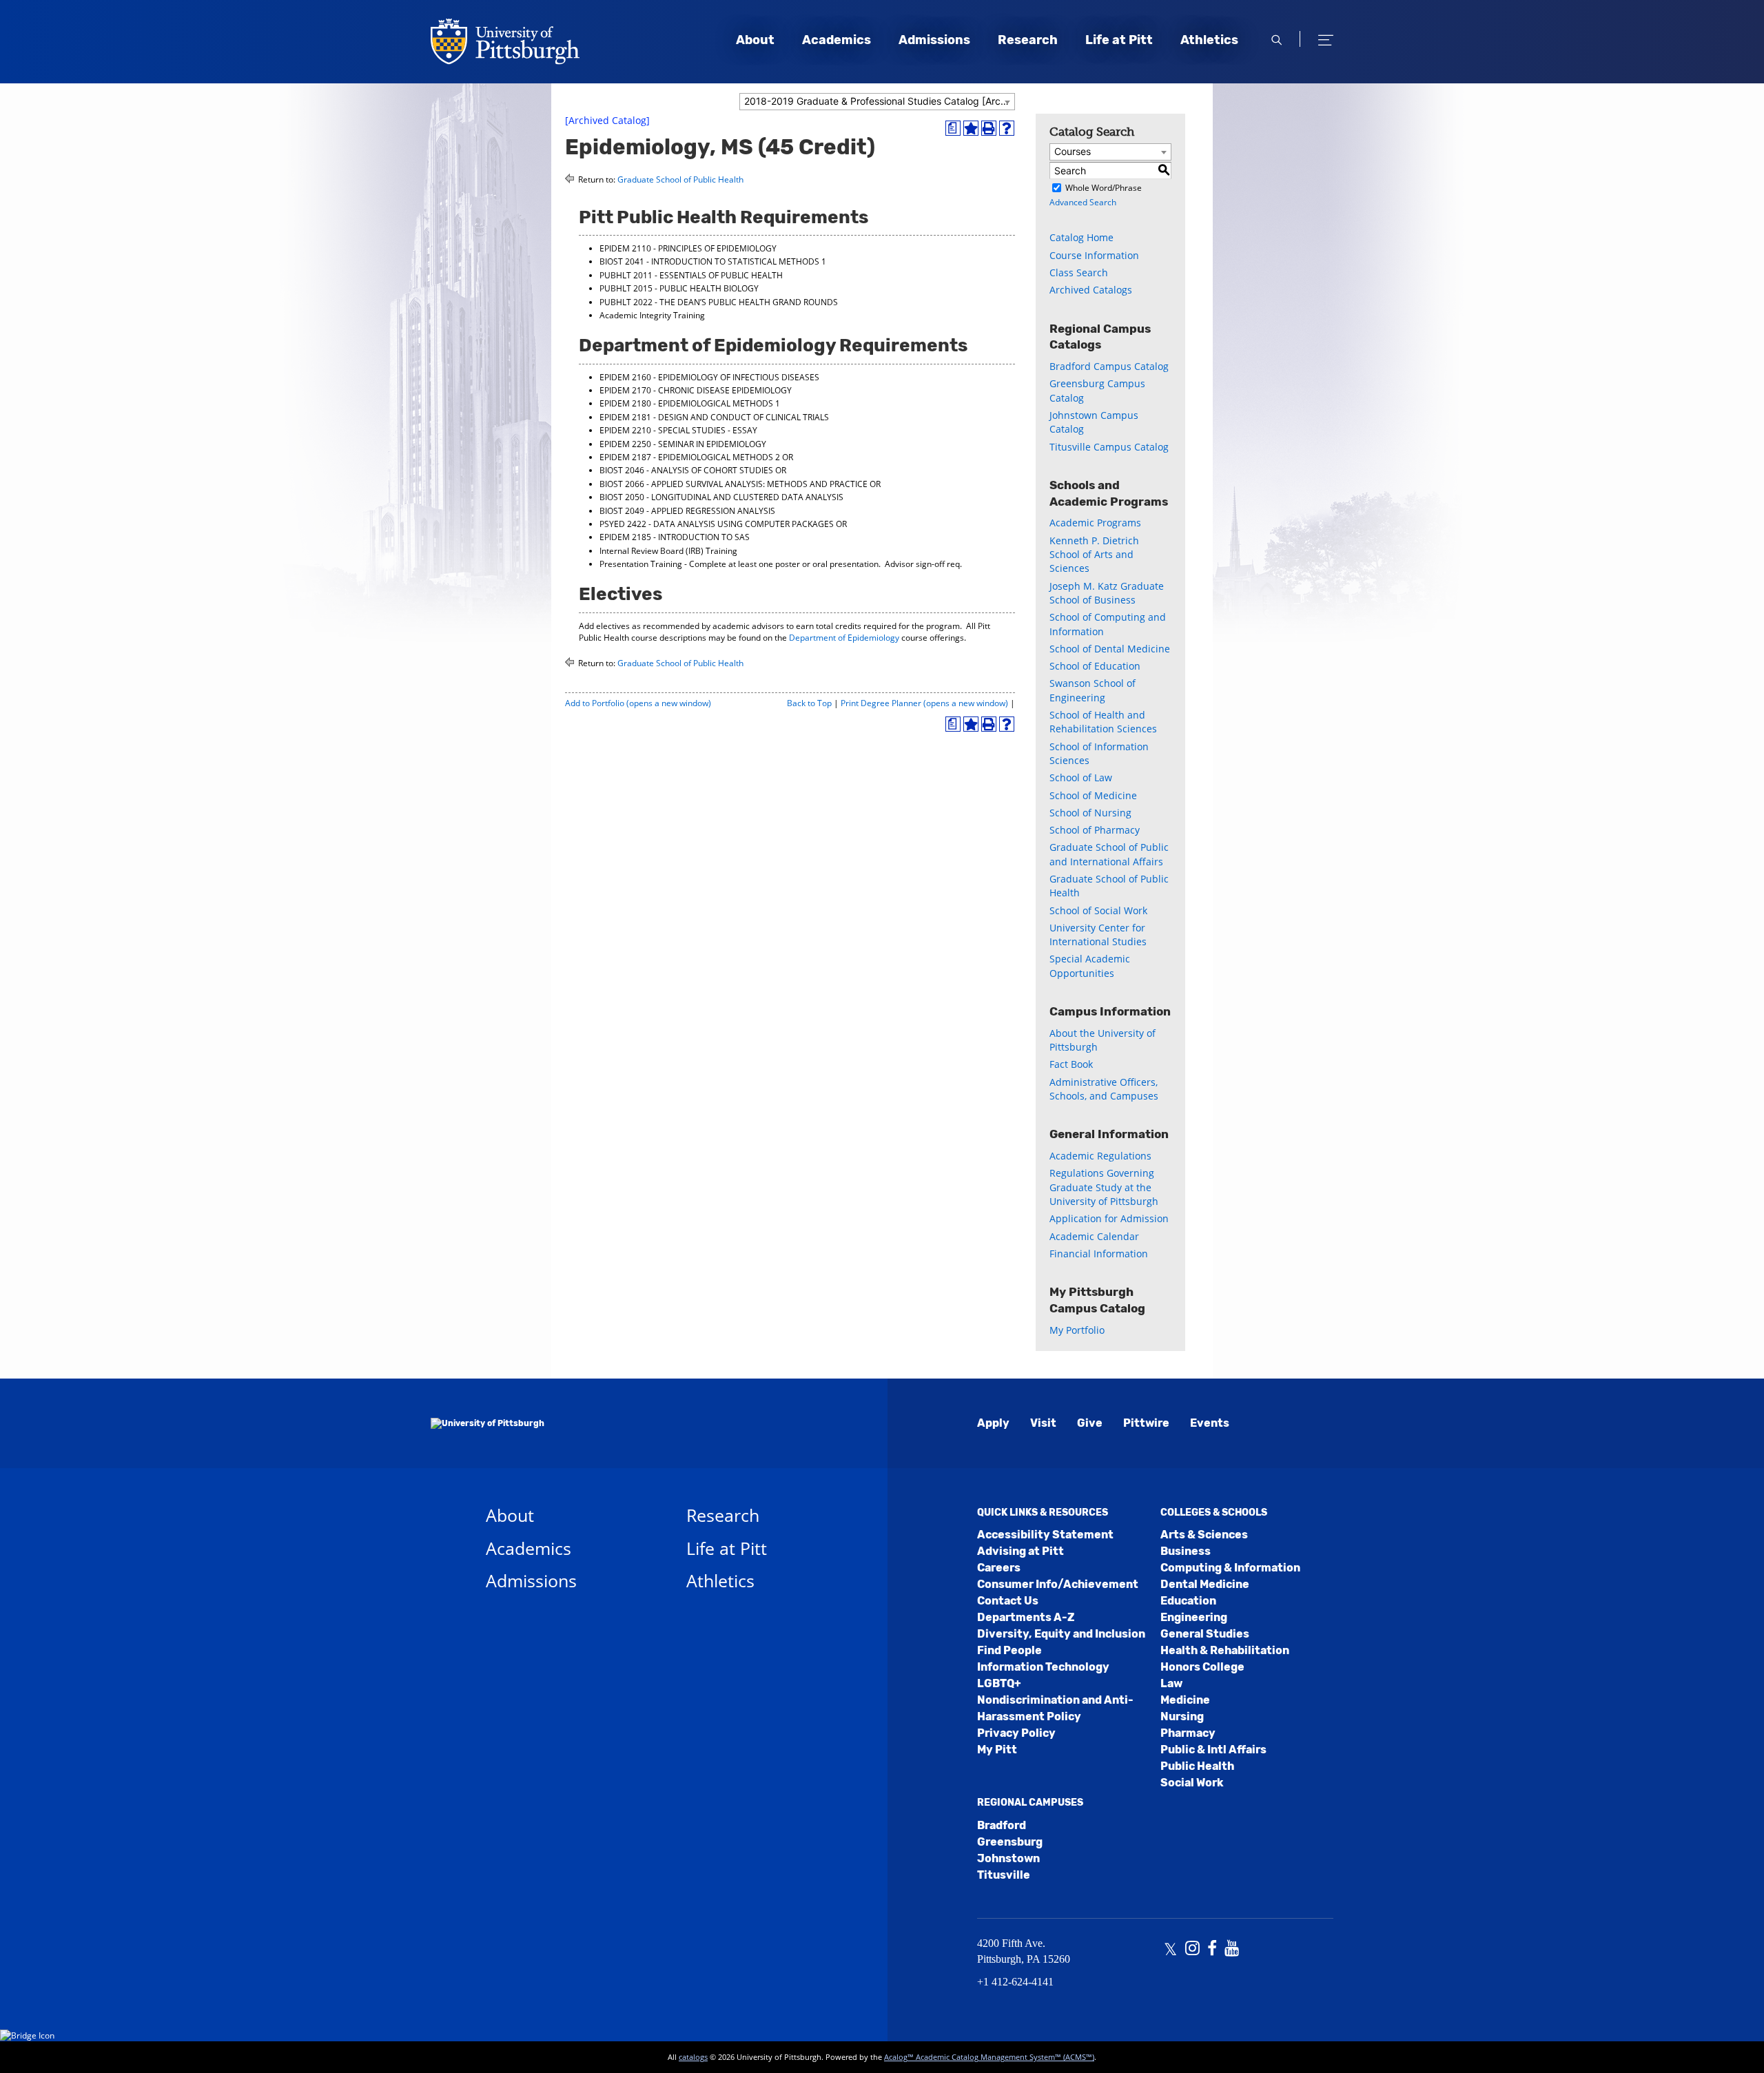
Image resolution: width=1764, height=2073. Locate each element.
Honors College (1202, 1667)
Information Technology (1043, 1667)
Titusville (1004, 1875)
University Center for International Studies (1098, 935)
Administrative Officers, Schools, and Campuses (1104, 1089)
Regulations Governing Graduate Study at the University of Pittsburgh (1104, 1187)
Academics (837, 40)
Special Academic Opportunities (1090, 966)
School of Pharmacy (1095, 830)
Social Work (1192, 1783)
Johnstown (1008, 1858)
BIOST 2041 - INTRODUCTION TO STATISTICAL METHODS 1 (713, 261)
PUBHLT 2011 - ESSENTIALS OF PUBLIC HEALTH (691, 275)
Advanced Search (1083, 202)
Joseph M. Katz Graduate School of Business (1107, 593)
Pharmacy (1188, 1733)
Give (1090, 1423)
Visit (1043, 1423)
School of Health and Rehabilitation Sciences (1103, 722)
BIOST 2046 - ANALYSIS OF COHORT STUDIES (686, 470)
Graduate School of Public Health (680, 179)
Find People (1009, 1650)
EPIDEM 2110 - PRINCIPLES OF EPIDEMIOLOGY (688, 248)
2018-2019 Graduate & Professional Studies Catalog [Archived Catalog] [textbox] (879, 101)
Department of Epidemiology (844, 638)
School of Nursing (1090, 813)
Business (1186, 1551)
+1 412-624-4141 (1015, 1982)
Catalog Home (1081, 237)
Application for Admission (1109, 1218)
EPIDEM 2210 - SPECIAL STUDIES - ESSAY (678, 430)
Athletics (1209, 40)
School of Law (1081, 777)
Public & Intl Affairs (1213, 1750)
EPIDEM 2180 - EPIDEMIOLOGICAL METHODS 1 (690, 403)
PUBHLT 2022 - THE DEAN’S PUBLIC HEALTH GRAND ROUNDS (719, 302)
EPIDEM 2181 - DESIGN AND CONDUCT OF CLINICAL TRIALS (714, 417)
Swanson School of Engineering (1093, 690)
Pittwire (1146, 1423)
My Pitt (997, 1750)
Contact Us (1008, 1601)
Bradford (1002, 1825)
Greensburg (1010, 1842)
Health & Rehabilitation (1225, 1650)
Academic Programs (1095, 523)
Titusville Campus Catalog (1109, 447)
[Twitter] (1170, 1950)
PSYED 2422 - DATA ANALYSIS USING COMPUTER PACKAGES (717, 524)
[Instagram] (1192, 1950)
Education (1188, 1601)
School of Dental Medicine (1110, 649)
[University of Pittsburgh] (488, 1423)
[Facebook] (1212, 1950)
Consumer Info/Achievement (1058, 1584)
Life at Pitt (1119, 40)
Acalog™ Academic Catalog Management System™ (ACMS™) (989, 2057)
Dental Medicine (1205, 1584)
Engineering (1194, 1617)
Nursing (1182, 1716)
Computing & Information (1230, 1568)
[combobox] (877, 102)
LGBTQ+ (999, 1683)
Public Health (1197, 1766)
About (755, 40)
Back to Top (809, 703)
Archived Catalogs (1091, 290)
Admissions (934, 40)
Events (1210, 1423)
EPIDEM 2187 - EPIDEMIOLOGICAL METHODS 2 (690, 457)
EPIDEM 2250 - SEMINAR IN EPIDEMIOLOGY (683, 444)
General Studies (1205, 1634)
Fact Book (1071, 1064)
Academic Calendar (1094, 1236)
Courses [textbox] (1073, 151)
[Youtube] (1232, 1950)
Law (1171, 1683)
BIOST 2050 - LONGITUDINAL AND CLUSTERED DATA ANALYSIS (721, 497)
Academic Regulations (1100, 1156)
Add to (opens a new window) (638, 703)
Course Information (1094, 255)
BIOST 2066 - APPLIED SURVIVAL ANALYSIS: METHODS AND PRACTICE (734, 484)
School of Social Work (1098, 910)
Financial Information (1099, 1254)
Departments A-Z (1026, 1617)
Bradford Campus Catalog (1109, 366)
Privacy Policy (1016, 1733)
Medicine (1185, 1700)
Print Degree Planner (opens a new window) (924, 703)
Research (1028, 40)
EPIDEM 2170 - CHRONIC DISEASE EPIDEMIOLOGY (696, 390)
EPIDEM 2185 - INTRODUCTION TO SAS (675, 537)
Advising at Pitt (1021, 1551)
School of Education (1095, 666)
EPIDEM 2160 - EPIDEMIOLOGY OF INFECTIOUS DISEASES (709, 377)
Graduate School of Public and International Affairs (1109, 854)
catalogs (693, 2057)
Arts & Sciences (1204, 1535)
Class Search (1079, 272)
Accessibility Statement (1045, 1535)
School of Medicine (1093, 795)
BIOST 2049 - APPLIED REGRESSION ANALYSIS (687, 511)
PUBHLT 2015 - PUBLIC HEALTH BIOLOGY (679, 288)
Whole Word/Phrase (1104, 188)
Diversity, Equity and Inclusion (1061, 1634)
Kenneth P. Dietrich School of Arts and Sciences (1094, 555)
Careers (999, 1568)
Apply (993, 1423)
